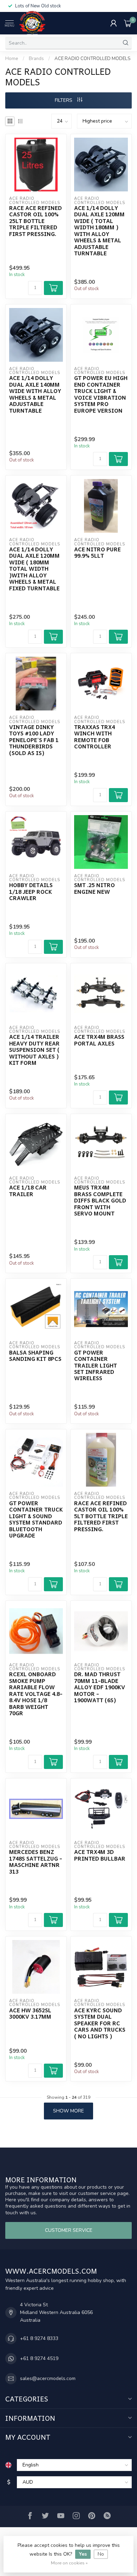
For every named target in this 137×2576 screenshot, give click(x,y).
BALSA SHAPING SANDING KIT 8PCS (35, 1356)
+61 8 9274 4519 (39, 2358)
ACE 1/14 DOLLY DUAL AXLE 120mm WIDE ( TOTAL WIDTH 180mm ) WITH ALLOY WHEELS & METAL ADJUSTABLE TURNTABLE (99, 231)
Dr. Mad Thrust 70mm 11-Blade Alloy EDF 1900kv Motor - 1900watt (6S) (100, 1687)
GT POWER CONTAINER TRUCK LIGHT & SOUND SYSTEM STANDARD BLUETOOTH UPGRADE (36, 1519)
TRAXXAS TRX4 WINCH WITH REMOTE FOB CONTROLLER (94, 737)
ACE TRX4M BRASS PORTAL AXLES (99, 1040)
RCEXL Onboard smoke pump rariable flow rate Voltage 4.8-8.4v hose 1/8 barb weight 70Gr (36, 1694)
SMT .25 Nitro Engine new (94, 888)
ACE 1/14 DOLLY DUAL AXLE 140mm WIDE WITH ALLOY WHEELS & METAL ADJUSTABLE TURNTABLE (35, 394)
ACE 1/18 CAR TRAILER (28, 1191)
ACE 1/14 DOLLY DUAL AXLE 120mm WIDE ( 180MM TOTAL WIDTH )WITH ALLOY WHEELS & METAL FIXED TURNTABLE (34, 569)
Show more (68, 2111)
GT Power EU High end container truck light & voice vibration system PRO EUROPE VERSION (101, 394)
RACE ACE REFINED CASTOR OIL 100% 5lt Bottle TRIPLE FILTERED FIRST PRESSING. (101, 1516)
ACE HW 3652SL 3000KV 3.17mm (30, 2014)
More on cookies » (69, 2563)
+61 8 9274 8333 (39, 2338)
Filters (64, 100)
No (101, 2554)
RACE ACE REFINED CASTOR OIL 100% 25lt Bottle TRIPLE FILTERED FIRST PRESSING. (35, 221)
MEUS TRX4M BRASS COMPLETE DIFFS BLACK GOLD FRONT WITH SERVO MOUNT (100, 1200)
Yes (83, 2554)
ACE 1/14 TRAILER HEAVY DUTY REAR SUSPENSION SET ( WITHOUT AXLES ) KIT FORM (34, 1050)
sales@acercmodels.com (48, 2378)
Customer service (69, 2230)
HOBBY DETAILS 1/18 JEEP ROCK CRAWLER (31, 892)
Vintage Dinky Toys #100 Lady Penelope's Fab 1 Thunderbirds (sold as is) (34, 740)
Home (12, 59)
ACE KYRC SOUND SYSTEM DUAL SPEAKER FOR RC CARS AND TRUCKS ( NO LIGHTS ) (100, 2023)
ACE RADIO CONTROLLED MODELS (92, 59)
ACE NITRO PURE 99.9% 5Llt (97, 553)
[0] (128, 23)
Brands (36, 59)
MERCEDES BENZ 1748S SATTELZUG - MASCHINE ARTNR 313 (36, 1862)
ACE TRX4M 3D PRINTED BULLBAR (100, 1855)
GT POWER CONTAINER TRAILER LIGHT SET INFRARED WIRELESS (96, 1365)
